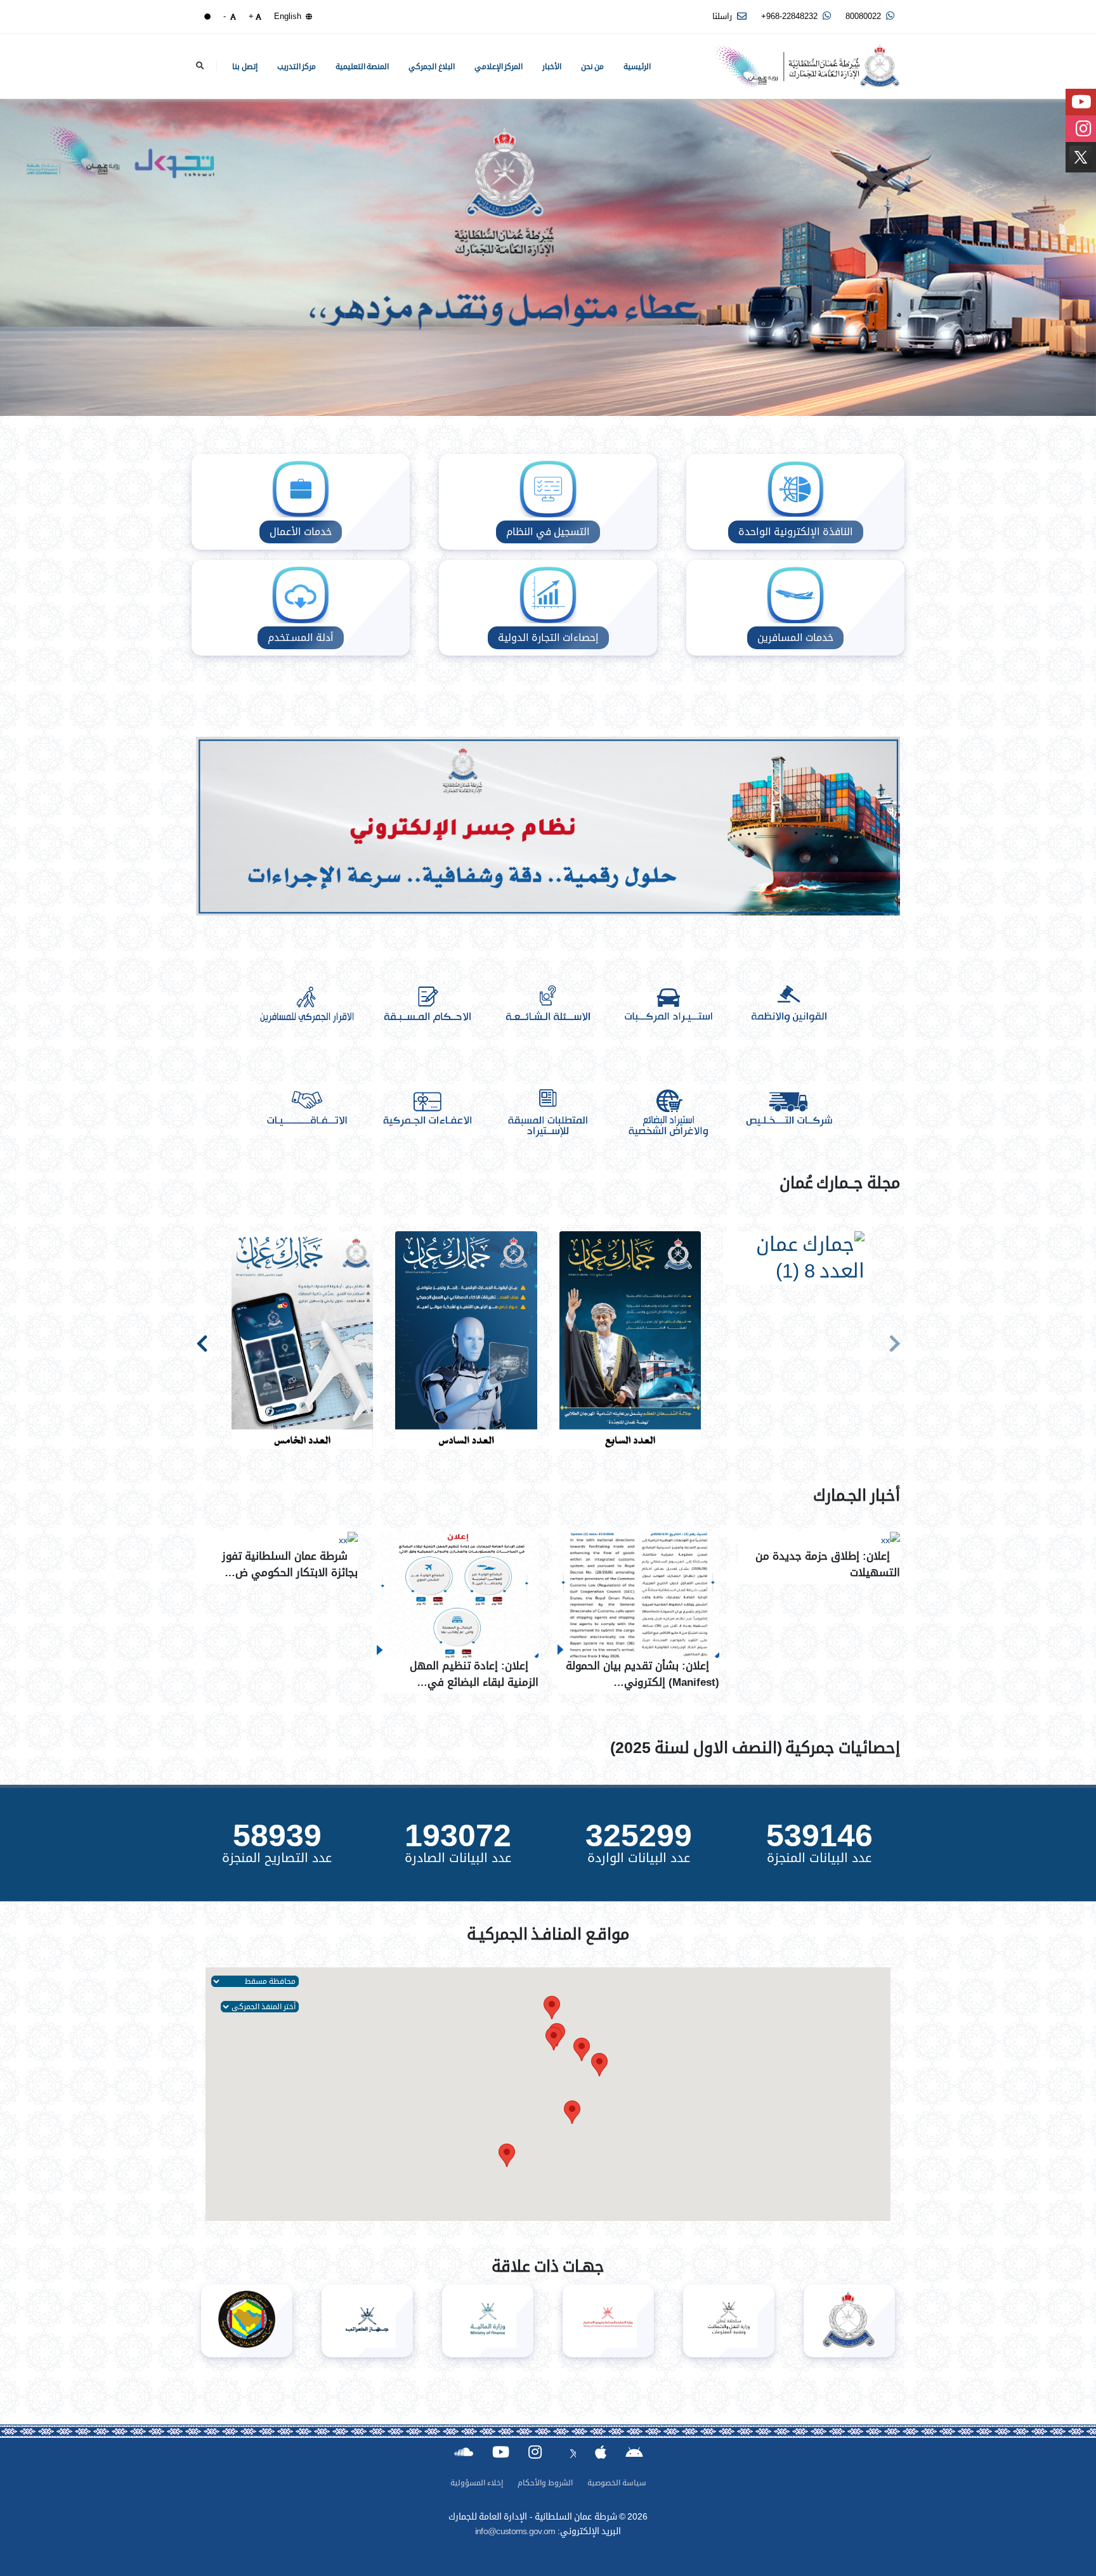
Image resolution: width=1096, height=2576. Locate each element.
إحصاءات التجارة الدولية (548, 638)
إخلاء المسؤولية (477, 2483)
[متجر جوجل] (634, 2451)
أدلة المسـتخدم (301, 638)
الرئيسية (637, 67)
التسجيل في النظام (548, 532)
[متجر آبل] (601, 2452)
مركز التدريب (297, 67)
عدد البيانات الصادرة (458, 1858)
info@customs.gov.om (515, 2531)
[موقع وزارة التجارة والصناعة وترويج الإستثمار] (608, 2321)
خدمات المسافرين (795, 638)
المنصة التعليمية (362, 67)
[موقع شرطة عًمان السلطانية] (849, 2321)
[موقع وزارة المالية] (488, 2321)
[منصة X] (568, 2451)
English (289, 16)
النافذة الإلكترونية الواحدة (796, 532)
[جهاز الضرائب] (367, 2321)
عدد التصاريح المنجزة (277, 1858)
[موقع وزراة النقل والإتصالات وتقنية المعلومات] (729, 2321)
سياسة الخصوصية (617, 2483)
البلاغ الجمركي (432, 67)
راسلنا (723, 16)
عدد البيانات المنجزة (819, 1858)
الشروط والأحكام (545, 2483)
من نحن (593, 67)
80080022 (864, 16)
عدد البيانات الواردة (639, 1858)
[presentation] (894, 1341)
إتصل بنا (245, 67)
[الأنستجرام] (535, 2452)
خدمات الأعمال (301, 532)
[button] (582, 2049)
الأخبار (552, 67)
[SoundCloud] (464, 2452)
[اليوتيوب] (501, 2452)
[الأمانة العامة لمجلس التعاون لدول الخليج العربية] (247, 2321)
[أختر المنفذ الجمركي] (260, 2006)
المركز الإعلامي (499, 67)
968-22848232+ (791, 16)
